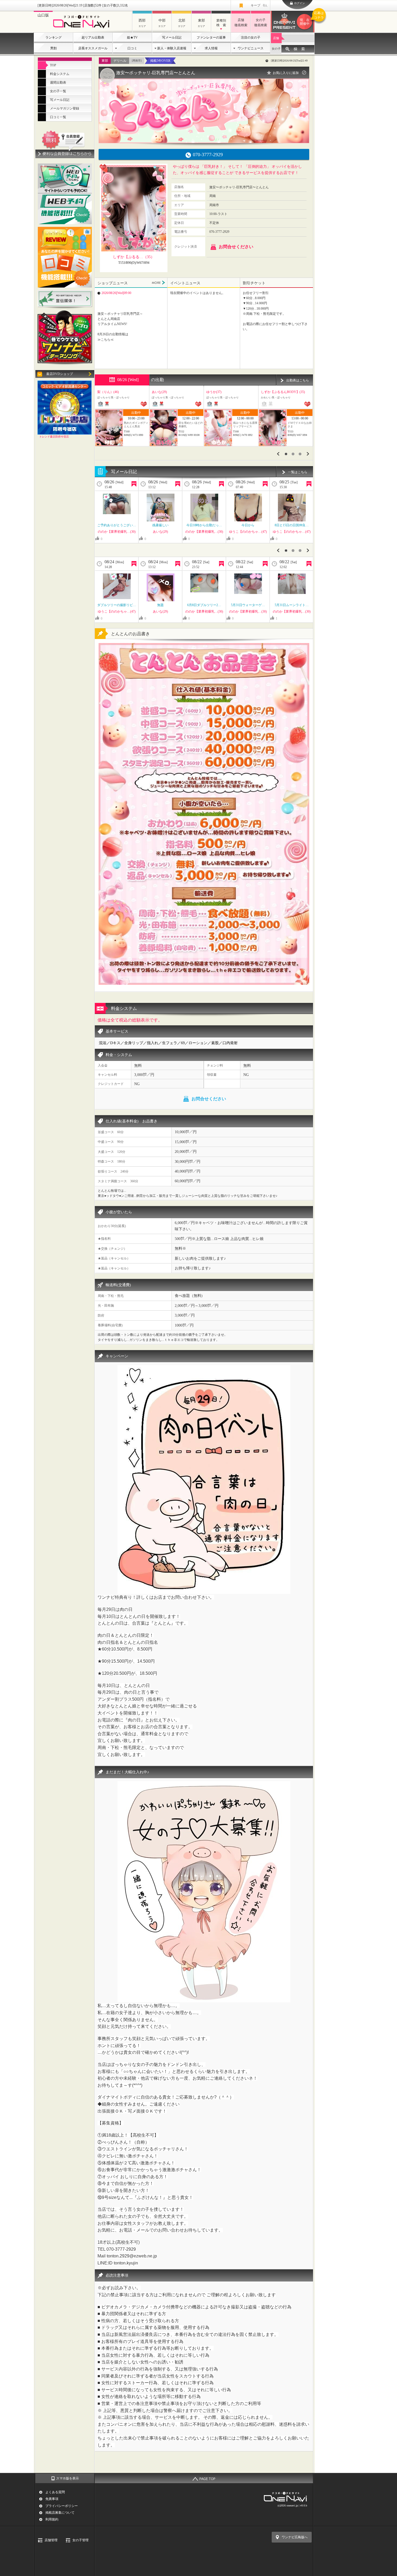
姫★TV (132, 37)
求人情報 (211, 48)
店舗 (276, 38)
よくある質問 (55, 2492)
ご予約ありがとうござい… (117, 525)
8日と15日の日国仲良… (292, 525)
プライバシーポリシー (62, 2506)
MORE (158, 283)
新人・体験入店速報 (172, 48)
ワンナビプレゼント (307, 18)
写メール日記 (172, 37)
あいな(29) (160, 532)
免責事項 (52, 2499)
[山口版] (83, 29)
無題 (160, 605)
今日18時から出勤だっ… (204, 525)
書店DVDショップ (60, 374)
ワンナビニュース (251, 48)
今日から (248, 525)
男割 (53, 48)
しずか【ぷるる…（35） (134, 257)
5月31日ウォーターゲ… (248, 605)
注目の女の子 (251, 37)
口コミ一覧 (58, 117)
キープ (259, 5)
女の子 (276, 49)
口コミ (132, 48)
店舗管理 (51, 2540)
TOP (53, 65)
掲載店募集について (60, 2513)
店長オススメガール (93, 48)
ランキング (53, 37)
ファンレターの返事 (211, 37)
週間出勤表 (58, 83)
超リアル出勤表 (93, 37)
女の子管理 (80, 2540)
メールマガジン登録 (65, 108)
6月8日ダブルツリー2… (204, 605)
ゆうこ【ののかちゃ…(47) (248, 532)
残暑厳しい (160, 525)
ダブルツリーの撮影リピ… (117, 605)
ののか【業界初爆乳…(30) (117, 532)
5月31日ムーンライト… (292, 605)
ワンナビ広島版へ (295, 2537)
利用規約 (52, 2519)
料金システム (60, 74)
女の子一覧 (58, 91)
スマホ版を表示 (68, 2478)
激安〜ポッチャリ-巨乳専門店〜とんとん (156, 73)
